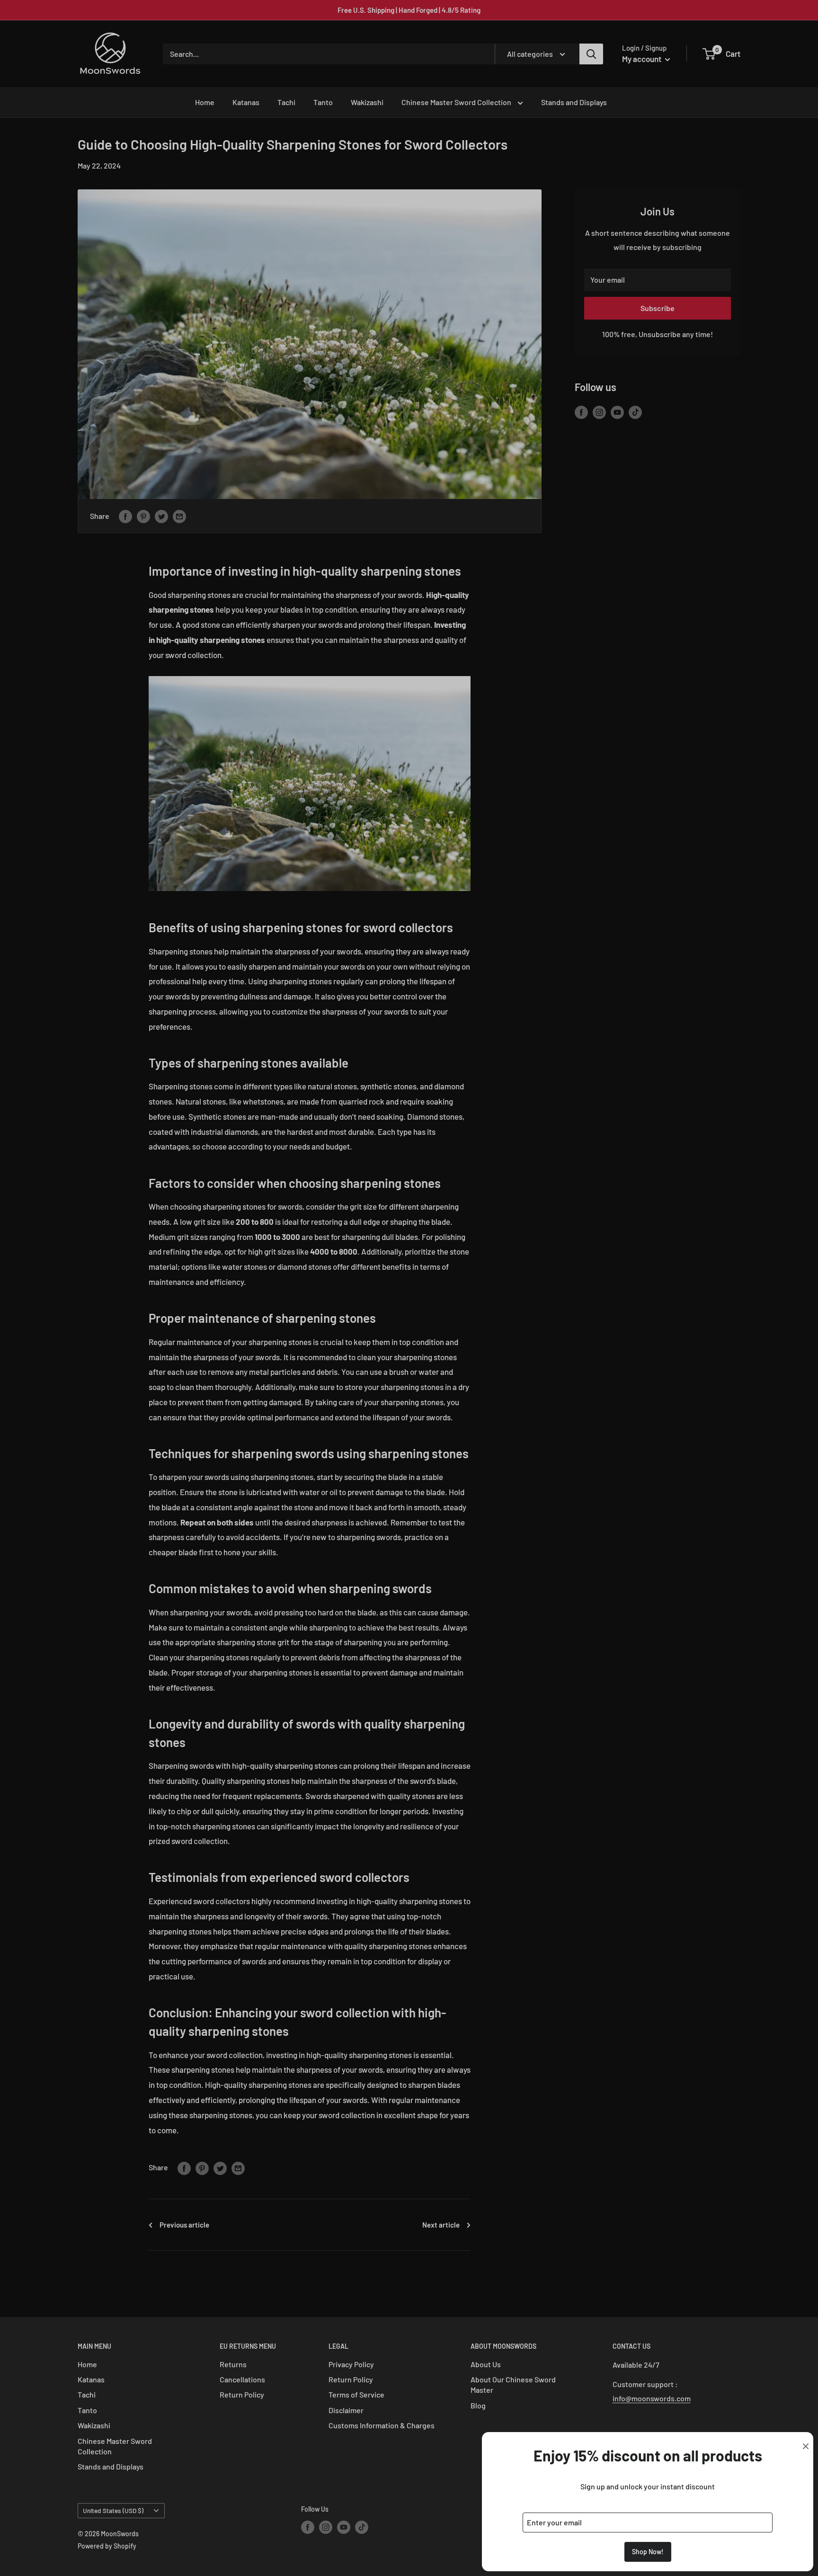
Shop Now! (648, 2552)
